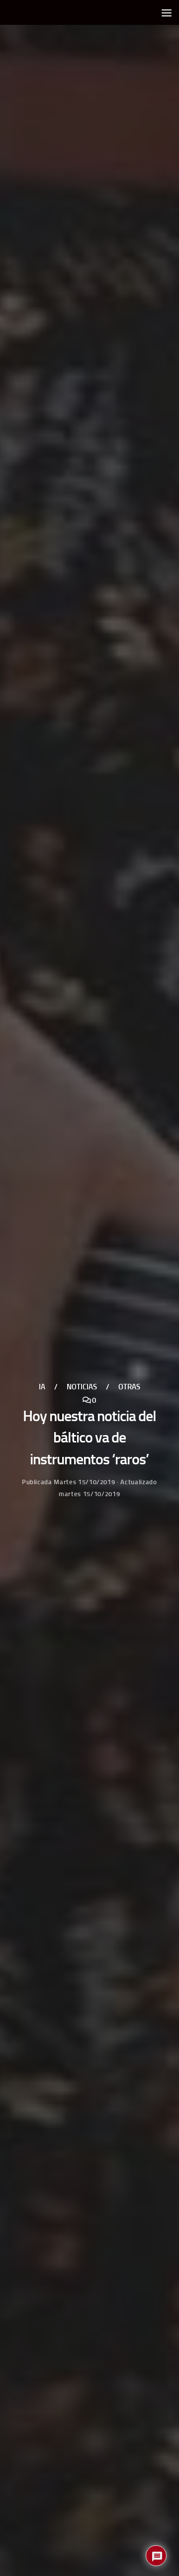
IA (42, 1387)
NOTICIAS (82, 1387)
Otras (129, 1387)
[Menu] (167, 12)
